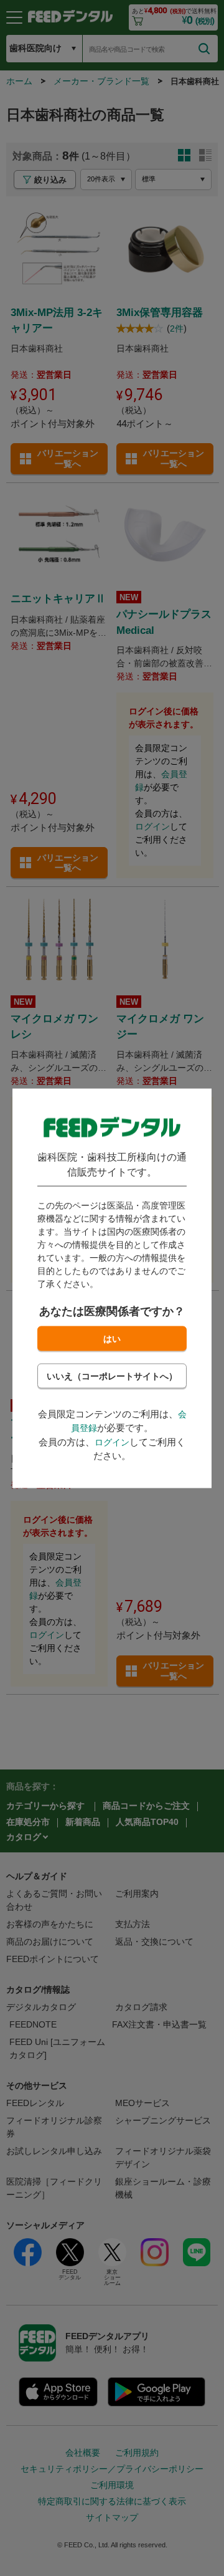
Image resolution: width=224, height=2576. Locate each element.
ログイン (112, 1442)
